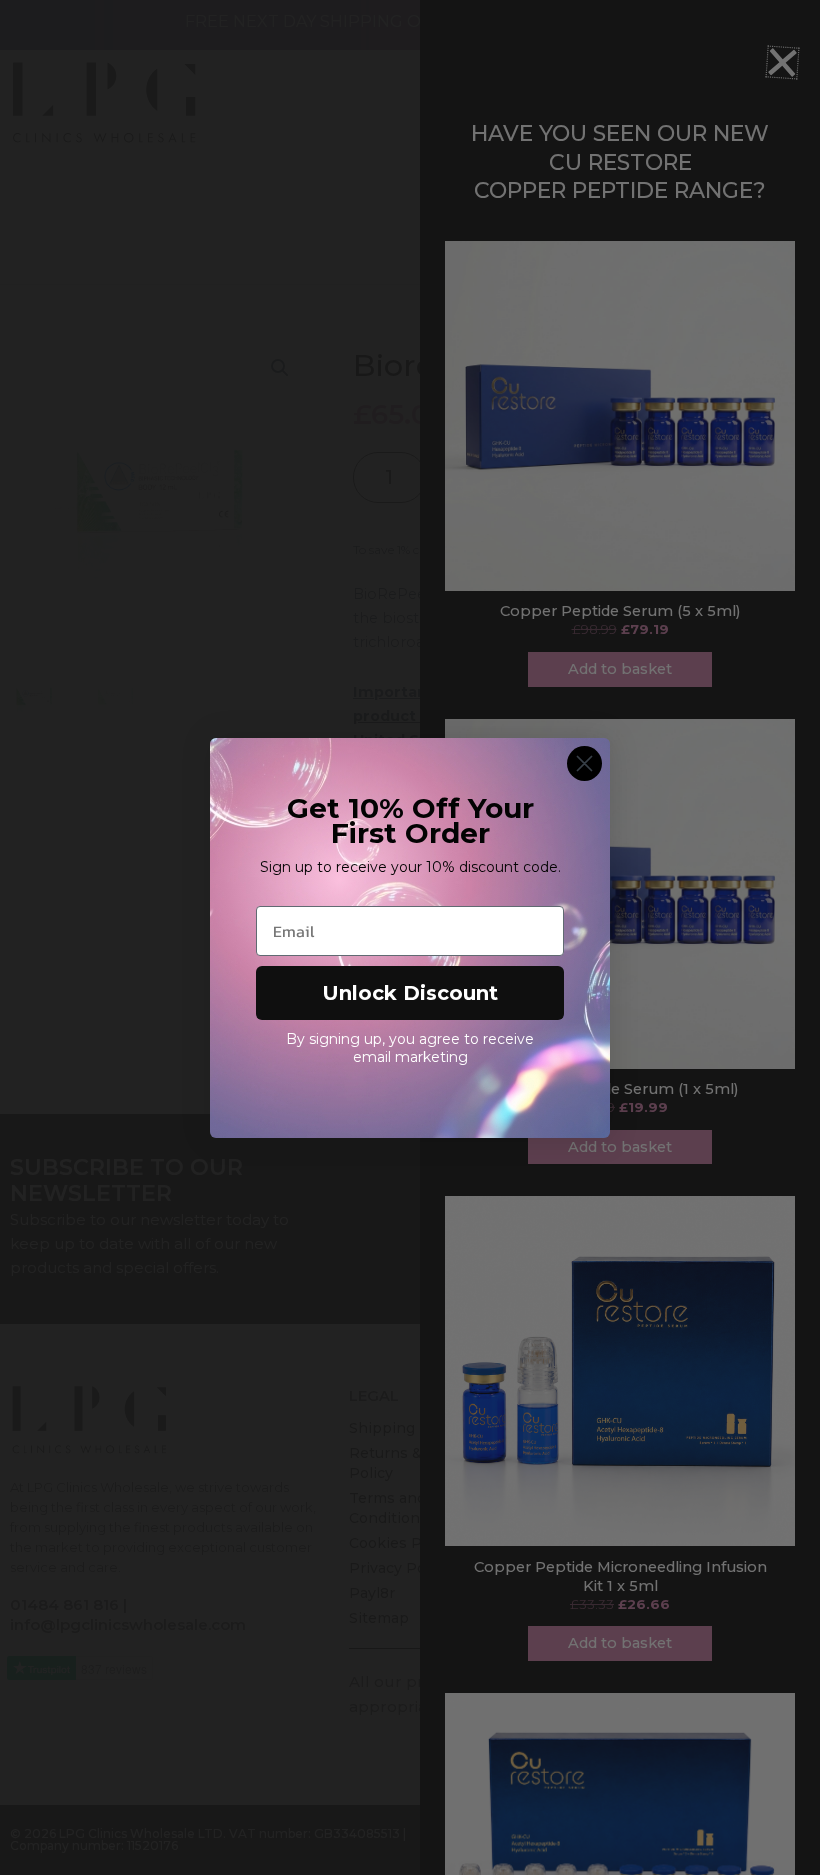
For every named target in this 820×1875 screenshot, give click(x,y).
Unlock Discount (410, 993)
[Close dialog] (584, 763)
